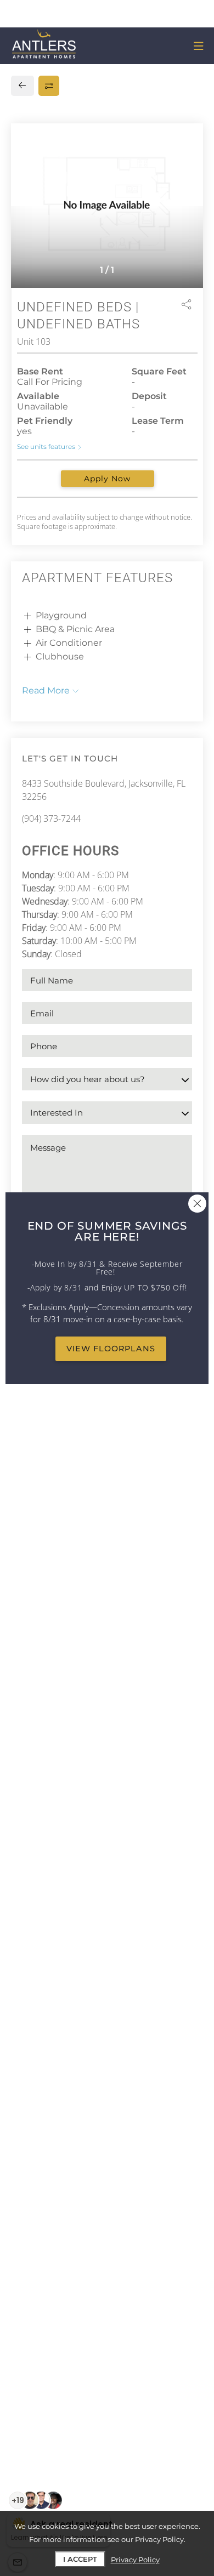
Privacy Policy (135, 2560)
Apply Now (107, 479)
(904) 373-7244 (51, 818)
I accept (80, 2559)
